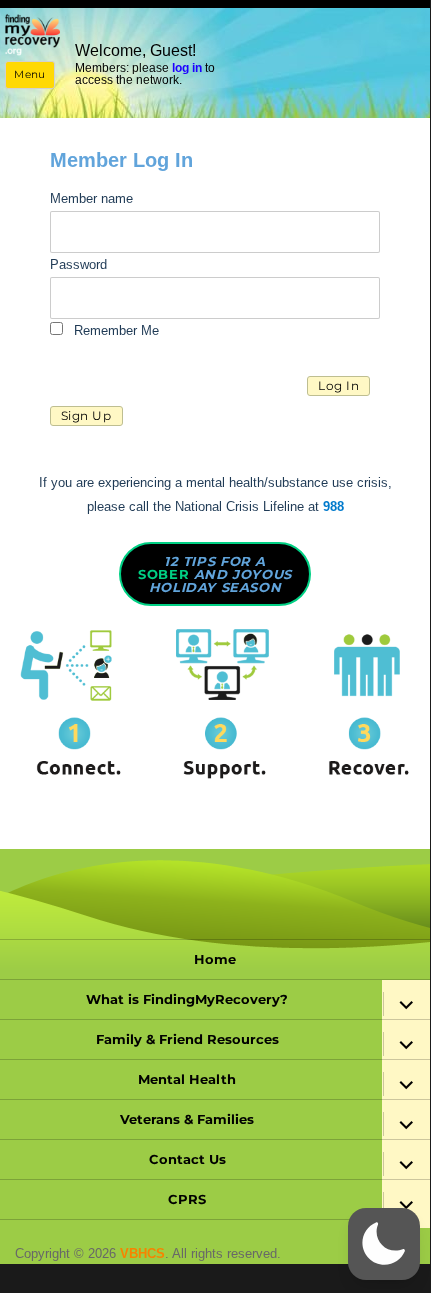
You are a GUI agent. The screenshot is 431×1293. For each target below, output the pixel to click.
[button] (384, 1244)
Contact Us (187, 1159)
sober (215, 574)
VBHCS (142, 1253)
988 (333, 506)
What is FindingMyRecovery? (187, 999)
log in (187, 68)
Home (215, 959)
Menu (30, 74)
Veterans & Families (187, 1119)
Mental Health (187, 1079)
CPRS (187, 1199)
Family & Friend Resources (187, 1039)
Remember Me (114, 330)
